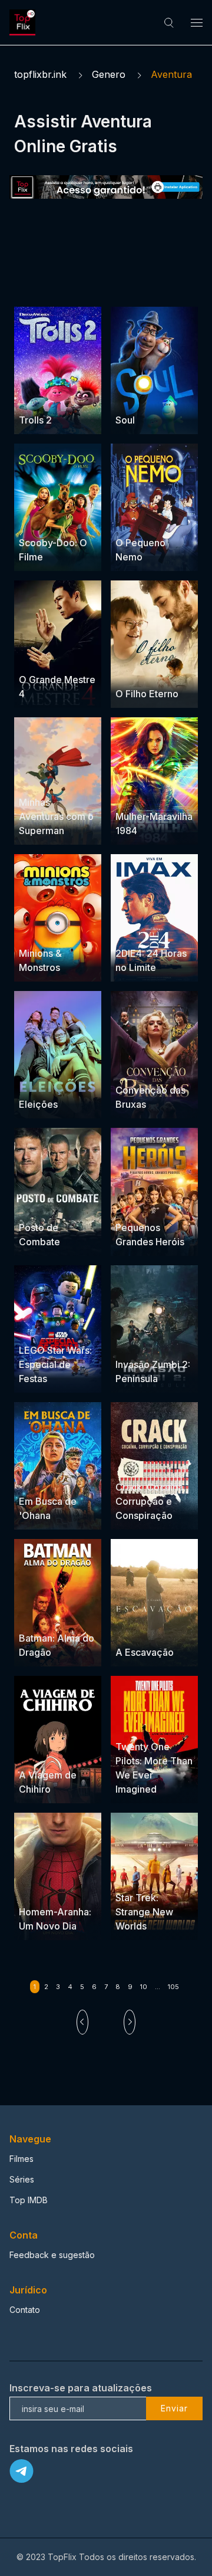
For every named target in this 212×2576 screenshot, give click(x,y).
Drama (129, 397)
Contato (25, 2310)
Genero (109, 74)
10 (144, 1987)
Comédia (37, 397)
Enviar (174, 2408)
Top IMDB (29, 2200)
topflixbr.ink (40, 74)
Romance (134, 1724)
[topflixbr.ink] (24, 22)
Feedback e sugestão (52, 2255)
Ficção (169, 1875)
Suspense (39, 505)
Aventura (37, 382)
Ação (167, 794)
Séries (22, 2179)
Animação (135, 520)
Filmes (21, 2159)
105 (173, 1987)
